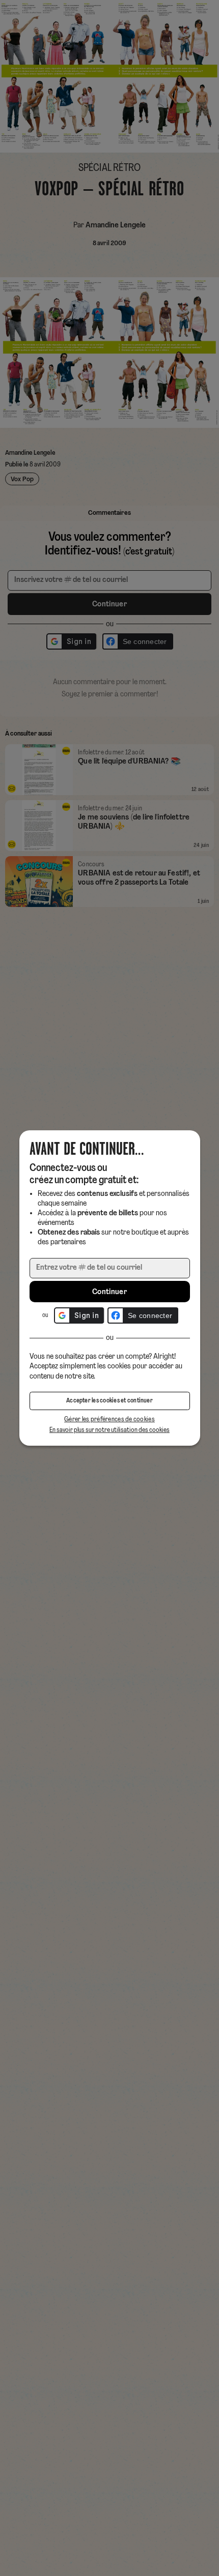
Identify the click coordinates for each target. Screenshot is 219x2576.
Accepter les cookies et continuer (109, 1401)
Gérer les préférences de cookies (109, 1419)
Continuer (109, 1292)
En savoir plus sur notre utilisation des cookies (109, 1430)
